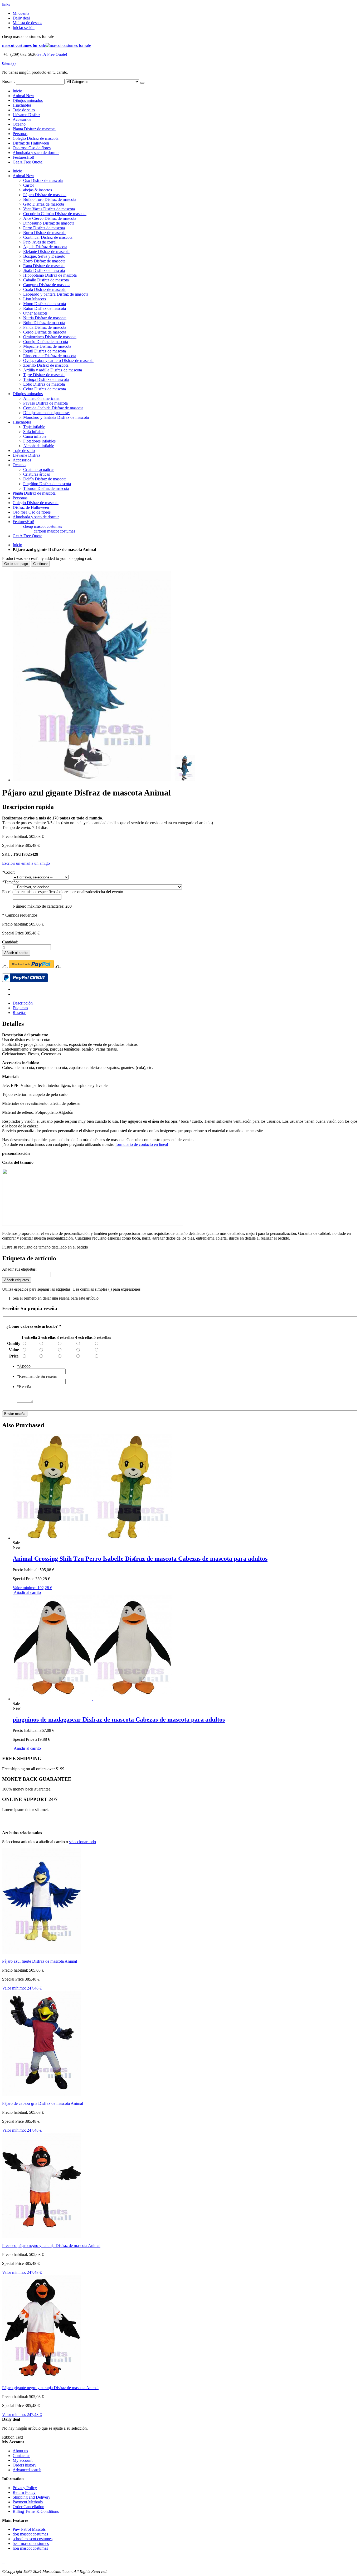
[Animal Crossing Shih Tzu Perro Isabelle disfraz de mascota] (92, 1538)
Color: (8, 872)
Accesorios (22, 119)
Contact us (21, 2456)
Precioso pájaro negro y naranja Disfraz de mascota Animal (51, 2246)
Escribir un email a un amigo (26, 863)
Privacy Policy (25, 2488)
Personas (20, 134)
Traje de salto (24, 110)
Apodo (24, 1366)
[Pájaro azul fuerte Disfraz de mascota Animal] (42, 1952)
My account (23, 2460)
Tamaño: (10, 882)
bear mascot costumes (31, 2543)
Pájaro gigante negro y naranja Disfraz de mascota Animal (50, 2388)
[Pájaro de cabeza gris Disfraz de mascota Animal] (42, 2094)
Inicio (17, 545)
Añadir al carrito (27, 1592)
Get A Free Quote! (52, 54)
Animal (23, 96)
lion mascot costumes (30, 2548)
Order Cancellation (28, 2507)
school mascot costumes (33, 2539)
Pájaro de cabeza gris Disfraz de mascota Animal (43, 2103)
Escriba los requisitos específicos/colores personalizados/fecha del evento (63, 892)
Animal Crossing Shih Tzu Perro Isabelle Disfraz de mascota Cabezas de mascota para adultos (140, 1559)
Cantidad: (10, 942)
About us (20, 2451)
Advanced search (27, 2470)
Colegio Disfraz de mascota (36, 138)
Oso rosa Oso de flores (32, 148)
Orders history (25, 2465)
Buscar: (8, 81)
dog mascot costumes (30, 2534)
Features (23, 157)
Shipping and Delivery (31, 2497)
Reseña (24, 1387)
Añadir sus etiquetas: (19, 1269)
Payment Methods (28, 2502)
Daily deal (21, 18)
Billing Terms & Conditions (36, 2511)
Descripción (23, 1003)
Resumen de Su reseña (37, 1376)
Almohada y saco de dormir (36, 153)
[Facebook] (3, 2562)
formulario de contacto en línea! (142, 1144)
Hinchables (22, 105)
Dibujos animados (28, 100)
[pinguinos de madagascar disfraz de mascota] (92, 1699)
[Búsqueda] (142, 83)
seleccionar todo (82, 1842)
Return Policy (24, 2492)
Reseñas (20, 1013)
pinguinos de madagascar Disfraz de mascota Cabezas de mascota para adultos (119, 1719)
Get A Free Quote (27, 536)
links (6, 4)
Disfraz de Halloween (31, 143)
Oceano (19, 124)
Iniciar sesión (24, 28)
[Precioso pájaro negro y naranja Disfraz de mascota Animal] (42, 2237)
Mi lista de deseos (27, 23)
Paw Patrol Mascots (29, 2529)
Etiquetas (20, 1008)
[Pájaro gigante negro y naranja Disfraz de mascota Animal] (42, 2379)
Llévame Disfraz (26, 115)
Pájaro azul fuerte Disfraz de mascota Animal (40, 1961)
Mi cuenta (21, 13)
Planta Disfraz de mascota (34, 129)
